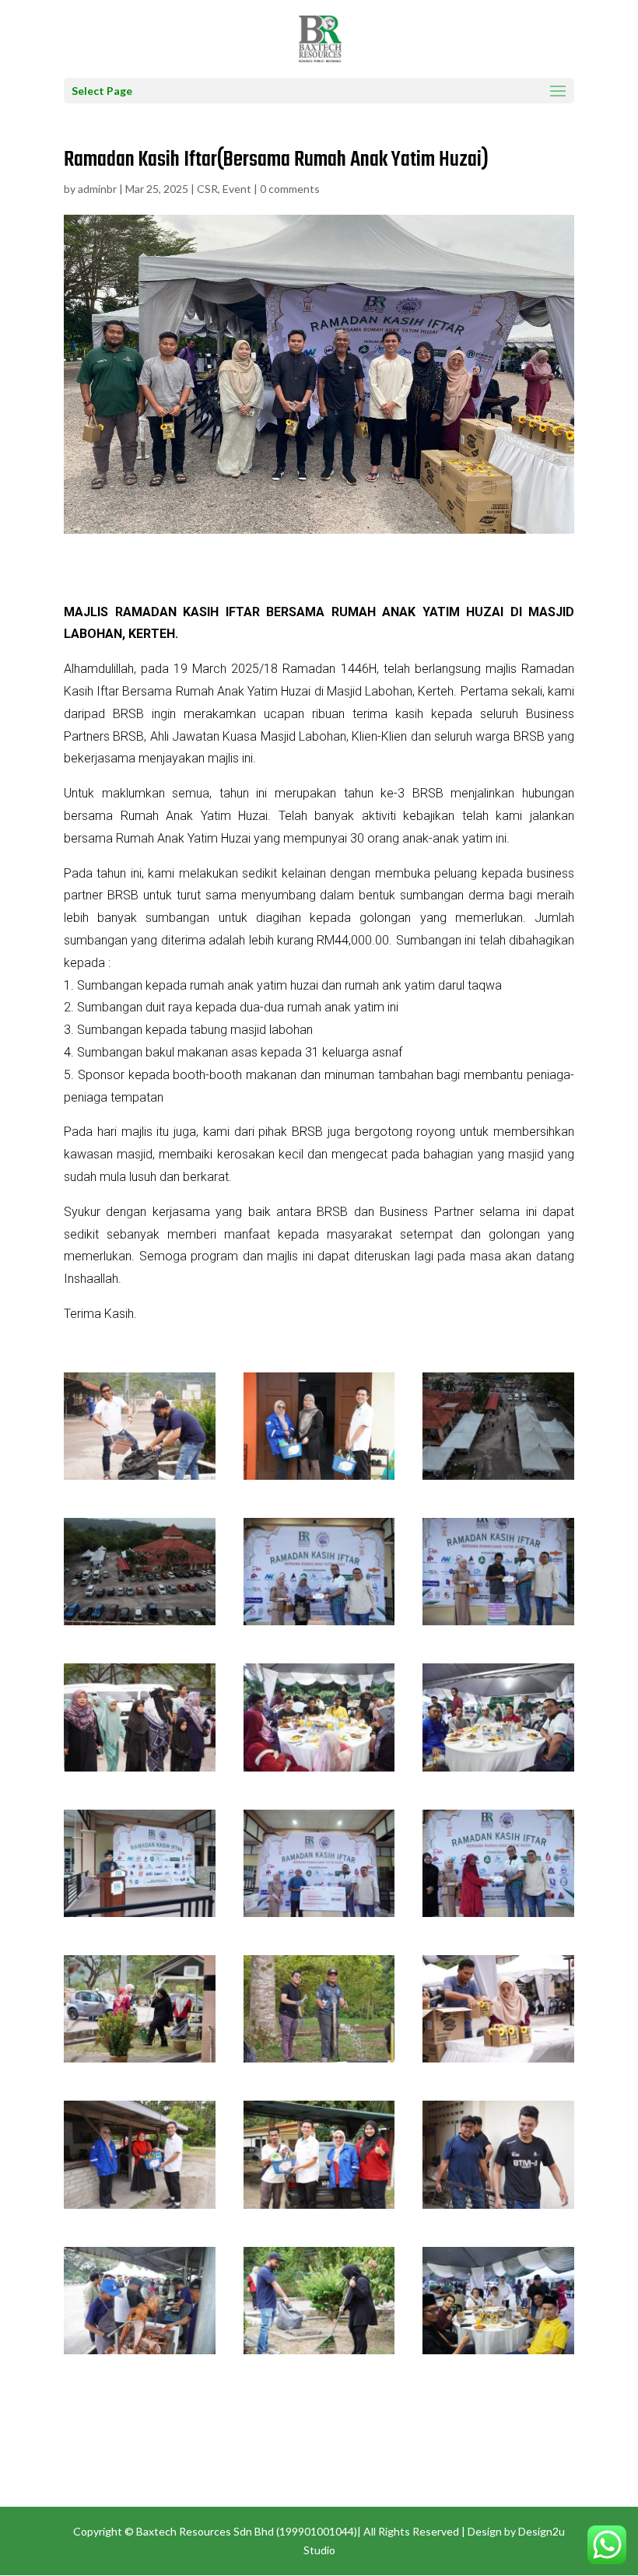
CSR (207, 189)
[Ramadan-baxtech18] (498, 1479)
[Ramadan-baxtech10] (140, 2062)
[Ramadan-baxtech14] (319, 2208)
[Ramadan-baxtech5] (319, 1771)
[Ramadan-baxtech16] (140, 1479)
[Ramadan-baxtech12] (498, 2062)
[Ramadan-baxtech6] (498, 1771)
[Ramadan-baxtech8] (319, 1917)
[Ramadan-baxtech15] (498, 2208)
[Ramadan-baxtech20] (319, 1625)
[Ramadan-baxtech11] (319, 2062)
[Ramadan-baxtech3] (319, 2354)
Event (237, 189)
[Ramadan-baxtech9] (498, 1917)
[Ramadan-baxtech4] (498, 2354)
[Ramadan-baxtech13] (140, 2208)
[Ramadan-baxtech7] (140, 1917)
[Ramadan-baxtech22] (498, 1625)
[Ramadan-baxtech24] (140, 1771)
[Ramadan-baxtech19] (140, 1625)
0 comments (290, 189)
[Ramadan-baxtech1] (140, 2354)
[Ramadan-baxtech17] (319, 1479)
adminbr (97, 189)
